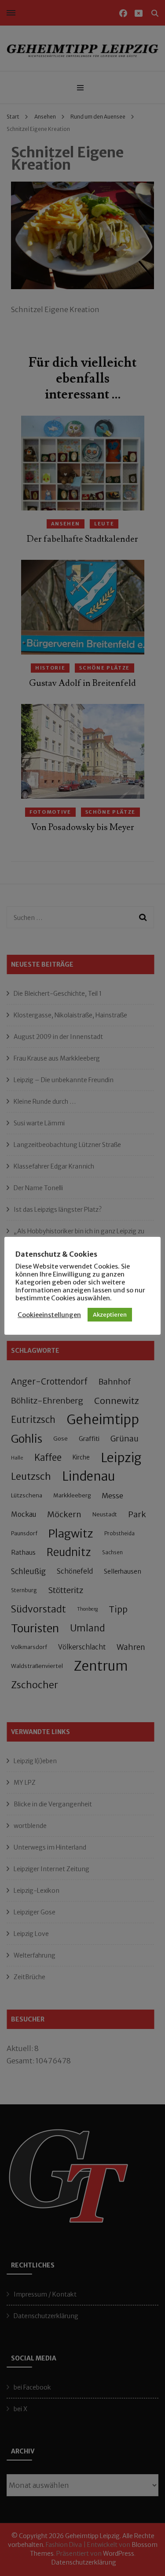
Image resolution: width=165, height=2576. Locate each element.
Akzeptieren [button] (110, 1315)
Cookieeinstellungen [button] (49, 1315)
